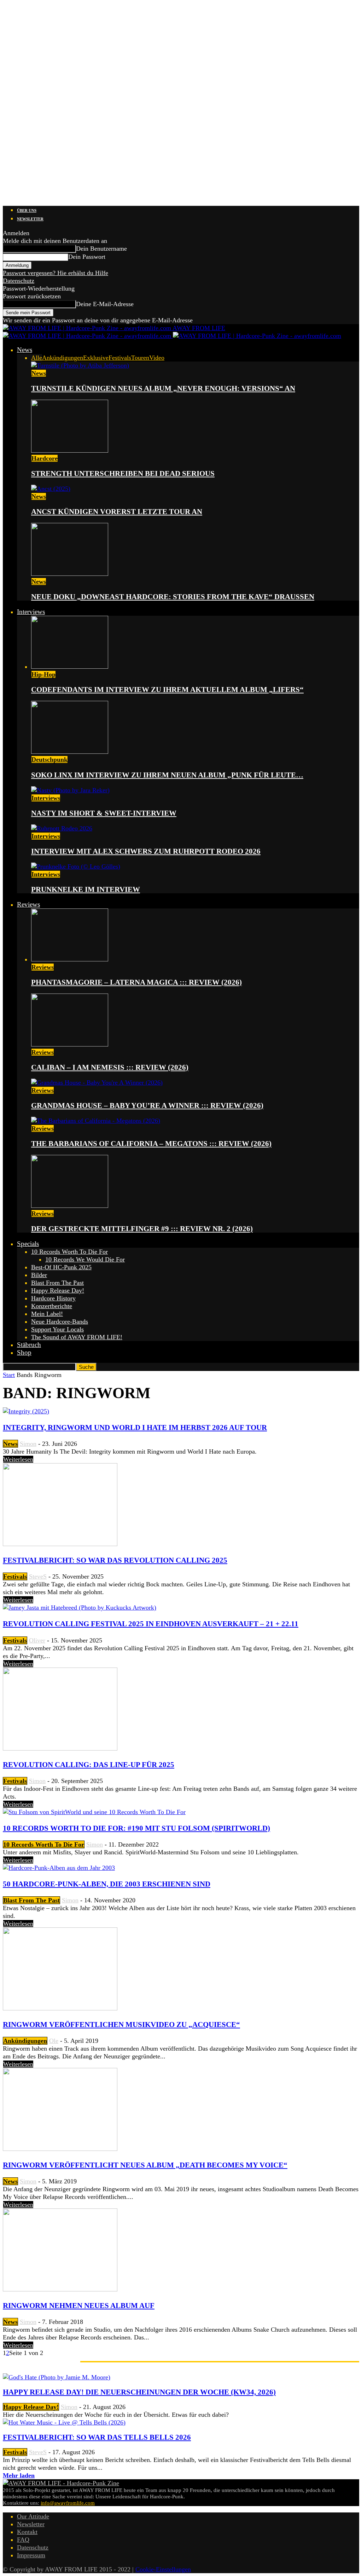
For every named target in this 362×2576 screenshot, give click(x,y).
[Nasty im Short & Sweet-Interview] (70, 790)
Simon (28, 1444)
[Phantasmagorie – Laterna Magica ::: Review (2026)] (70, 959)
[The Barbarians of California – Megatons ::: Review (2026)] (96, 1121)
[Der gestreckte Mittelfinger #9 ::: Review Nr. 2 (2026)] (70, 1206)
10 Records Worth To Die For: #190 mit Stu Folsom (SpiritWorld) (136, 1828)
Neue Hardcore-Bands (60, 1322)
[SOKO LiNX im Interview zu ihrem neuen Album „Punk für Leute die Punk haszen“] (70, 752)
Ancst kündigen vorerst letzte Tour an (117, 512)
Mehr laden (19, 2475)
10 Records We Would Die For (85, 1259)
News (25, 350)
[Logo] (88, 336)
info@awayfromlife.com (68, 2503)
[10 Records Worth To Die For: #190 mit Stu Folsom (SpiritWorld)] (94, 1812)
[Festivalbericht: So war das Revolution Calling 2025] (60, 1544)
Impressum (31, 2555)
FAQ (23, 2540)
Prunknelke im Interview (86, 889)
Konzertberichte (52, 1306)
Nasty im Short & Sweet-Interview (104, 813)
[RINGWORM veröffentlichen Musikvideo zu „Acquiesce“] (60, 2008)
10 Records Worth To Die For (69, 1252)
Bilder (39, 1275)
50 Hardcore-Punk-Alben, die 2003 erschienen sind (107, 1884)
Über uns (27, 210)
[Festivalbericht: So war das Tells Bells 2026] (64, 2422)
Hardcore (45, 458)
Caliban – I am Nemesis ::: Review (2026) (110, 1067)
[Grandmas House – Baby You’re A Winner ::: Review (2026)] (97, 1083)
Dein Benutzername (101, 249)
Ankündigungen (63, 358)
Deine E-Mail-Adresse (105, 304)
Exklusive (96, 358)
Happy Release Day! (58, 1290)
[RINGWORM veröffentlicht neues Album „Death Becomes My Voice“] (60, 2149)
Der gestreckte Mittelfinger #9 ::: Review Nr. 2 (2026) (142, 1229)
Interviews (31, 612)
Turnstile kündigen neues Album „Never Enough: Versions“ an (163, 388)
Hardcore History (53, 1298)
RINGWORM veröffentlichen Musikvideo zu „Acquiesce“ (121, 2025)
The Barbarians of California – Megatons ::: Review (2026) (151, 1144)
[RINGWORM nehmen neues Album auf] (60, 2289)
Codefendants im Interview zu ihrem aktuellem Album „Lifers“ (167, 690)
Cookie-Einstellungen (163, 2569)
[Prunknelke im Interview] (76, 866)
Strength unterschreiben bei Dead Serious (123, 473)
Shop (24, 1352)
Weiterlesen (18, 1459)
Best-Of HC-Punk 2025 (61, 1267)
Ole (54, 2041)
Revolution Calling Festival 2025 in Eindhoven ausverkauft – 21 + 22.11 (151, 1624)
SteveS (38, 1576)
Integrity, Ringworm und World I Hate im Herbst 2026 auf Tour (135, 1427)
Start (9, 1375)
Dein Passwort (87, 257)
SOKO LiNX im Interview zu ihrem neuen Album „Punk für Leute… (167, 775)
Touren (140, 358)
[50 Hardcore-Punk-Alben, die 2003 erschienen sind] (59, 1868)
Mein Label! (47, 1314)
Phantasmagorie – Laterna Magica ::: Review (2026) (136, 982)
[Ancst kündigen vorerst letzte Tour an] (51, 489)
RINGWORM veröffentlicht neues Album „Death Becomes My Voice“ (145, 2165)
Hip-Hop (43, 674)
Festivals (120, 358)
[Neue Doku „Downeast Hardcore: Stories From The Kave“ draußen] (70, 574)
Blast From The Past (57, 1283)
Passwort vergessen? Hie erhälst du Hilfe (56, 273)
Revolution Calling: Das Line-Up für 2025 (89, 1765)
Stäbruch (29, 1345)
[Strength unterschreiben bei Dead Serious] (70, 451)
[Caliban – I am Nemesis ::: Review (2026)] (70, 1044)
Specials (28, 1244)
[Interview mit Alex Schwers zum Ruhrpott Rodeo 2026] (62, 828)
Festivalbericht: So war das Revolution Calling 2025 (115, 1560)
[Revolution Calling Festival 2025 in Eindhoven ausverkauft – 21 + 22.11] (80, 1608)
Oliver (37, 1640)
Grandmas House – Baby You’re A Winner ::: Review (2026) (147, 1105)
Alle (37, 358)
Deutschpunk (49, 759)
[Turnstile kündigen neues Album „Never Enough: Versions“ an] (80, 365)
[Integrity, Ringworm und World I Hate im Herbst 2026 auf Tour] (26, 1411)
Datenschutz (19, 281)
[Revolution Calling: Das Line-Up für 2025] (60, 1748)
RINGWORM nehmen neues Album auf (79, 2306)
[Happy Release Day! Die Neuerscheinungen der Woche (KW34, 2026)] (57, 2377)
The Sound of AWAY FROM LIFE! (77, 1337)
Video (157, 358)
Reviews (28, 904)
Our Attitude (33, 2516)
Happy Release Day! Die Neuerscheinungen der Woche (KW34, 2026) (139, 2392)
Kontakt (27, 2532)
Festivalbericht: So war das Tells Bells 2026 (97, 2437)
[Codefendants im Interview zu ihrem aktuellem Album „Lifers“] (70, 667)
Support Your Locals (57, 1329)
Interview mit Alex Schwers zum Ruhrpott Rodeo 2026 (146, 851)
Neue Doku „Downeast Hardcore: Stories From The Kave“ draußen (173, 597)
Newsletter (30, 219)
